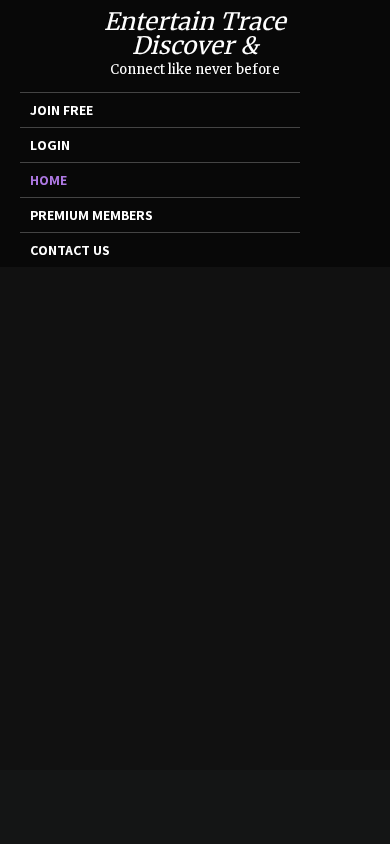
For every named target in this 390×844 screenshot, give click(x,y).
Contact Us (70, 250)
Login (50, 145)
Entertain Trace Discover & (195, 33)
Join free (61, 110)
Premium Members (91, 215)
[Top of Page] (359, 801)
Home (48, 180)
